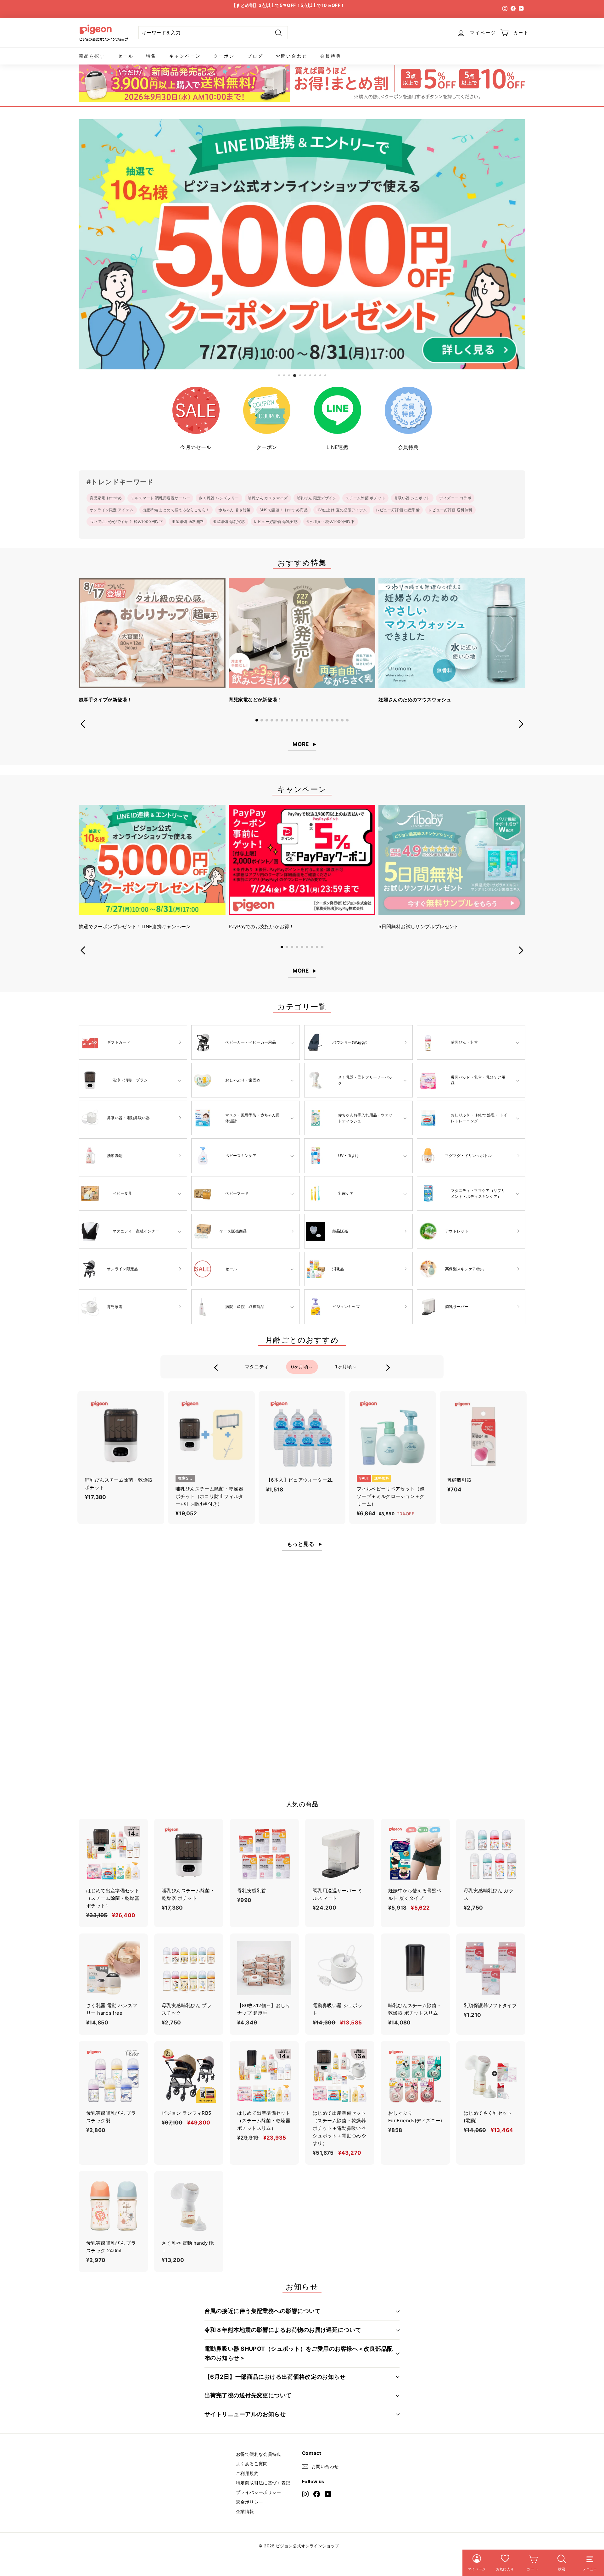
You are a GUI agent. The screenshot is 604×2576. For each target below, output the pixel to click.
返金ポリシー (249, 2502)
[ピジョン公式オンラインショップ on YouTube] (328, 2494)
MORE (301, 744)
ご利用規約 (247, 2473)
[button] (257, 720)
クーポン (224, 56)
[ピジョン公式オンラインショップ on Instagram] (305, 2494)
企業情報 (245, 2511)
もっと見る (301, 1544)
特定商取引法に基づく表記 (263, 2483)
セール (126, 56)
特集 (151, 56)
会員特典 (330, 56)
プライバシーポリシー (259, 2492)
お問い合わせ (291, 56)
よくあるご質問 (252, 2464)
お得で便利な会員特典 (259, 2454)
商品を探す (92, 56)
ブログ (255, 56)
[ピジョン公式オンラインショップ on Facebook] (317, 2494)
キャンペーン (185, 56)
